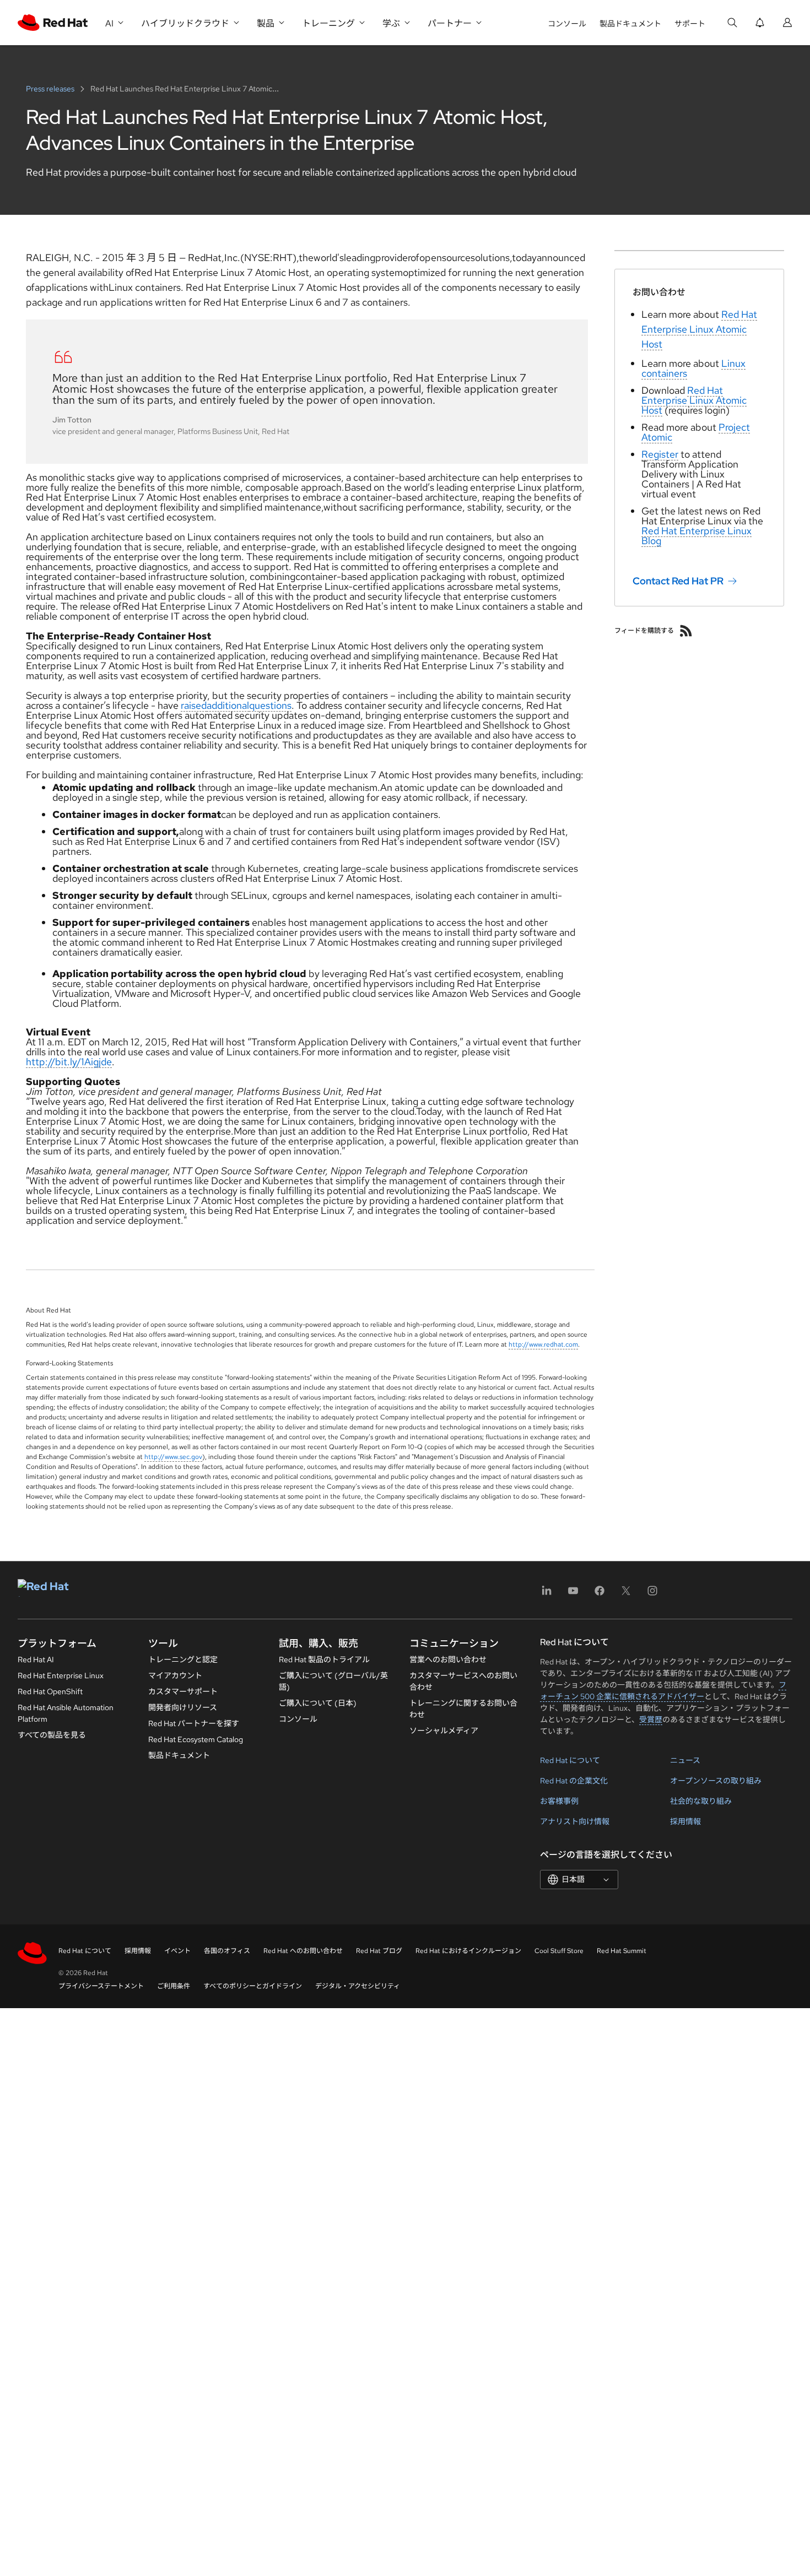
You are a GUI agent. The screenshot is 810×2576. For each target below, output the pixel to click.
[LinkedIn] (547, 1594)
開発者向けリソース (183, 1707)
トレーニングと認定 (183, 1660)
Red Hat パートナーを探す (194, 1723)
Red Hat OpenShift (50, 1691)
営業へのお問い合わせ (448, 1660)
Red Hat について (570, 1760)
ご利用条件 (174, 1986)
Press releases (51, 89)
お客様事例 (559, 1801)
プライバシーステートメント (101, 1986)
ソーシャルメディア (444, 1731)
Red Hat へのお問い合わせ (303, 1951)
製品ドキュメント (630, 24)
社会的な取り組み (701, 1801)
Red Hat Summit (622, 1951)
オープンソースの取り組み (716, 1781)
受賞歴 (651, 1720)
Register (660, 454)
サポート (690, 24)
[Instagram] (652, 1594)
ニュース (685, 1760)
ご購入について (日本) (318, 1703)
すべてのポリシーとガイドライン (253, 1986)
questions (270, 705)
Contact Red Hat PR (678, 581)
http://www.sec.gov (173, 1457)
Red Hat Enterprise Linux (61, 1675)
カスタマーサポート (183, 1691)
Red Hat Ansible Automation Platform (66, 1713)
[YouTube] (573, 1594)
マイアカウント (175, 1675)
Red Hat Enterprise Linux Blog (696, 536)
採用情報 (685, 1821)
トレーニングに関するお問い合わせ (463, 1709)
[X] (626, 1594)
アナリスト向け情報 (575, 1821)
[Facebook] (600, 1594)
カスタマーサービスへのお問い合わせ (463, 1681)
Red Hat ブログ (379, 1951)
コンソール (567, 24)
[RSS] (686, 631)
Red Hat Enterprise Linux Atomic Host (699, 329)
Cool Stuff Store (559, 1951)
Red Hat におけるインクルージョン (468, 1951)
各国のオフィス (227, 1951)
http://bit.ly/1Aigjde (69, 1062)
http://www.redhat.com (543, 1344)
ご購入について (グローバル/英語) (333, 1681)
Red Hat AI (36, 1660)
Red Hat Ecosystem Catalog (196, 1739)
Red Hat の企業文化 (574, 1781)
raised (194, 705)
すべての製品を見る (52, 1735)
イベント (177, 1951)
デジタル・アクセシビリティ (358, 1986)
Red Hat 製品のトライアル (324, 1660)
